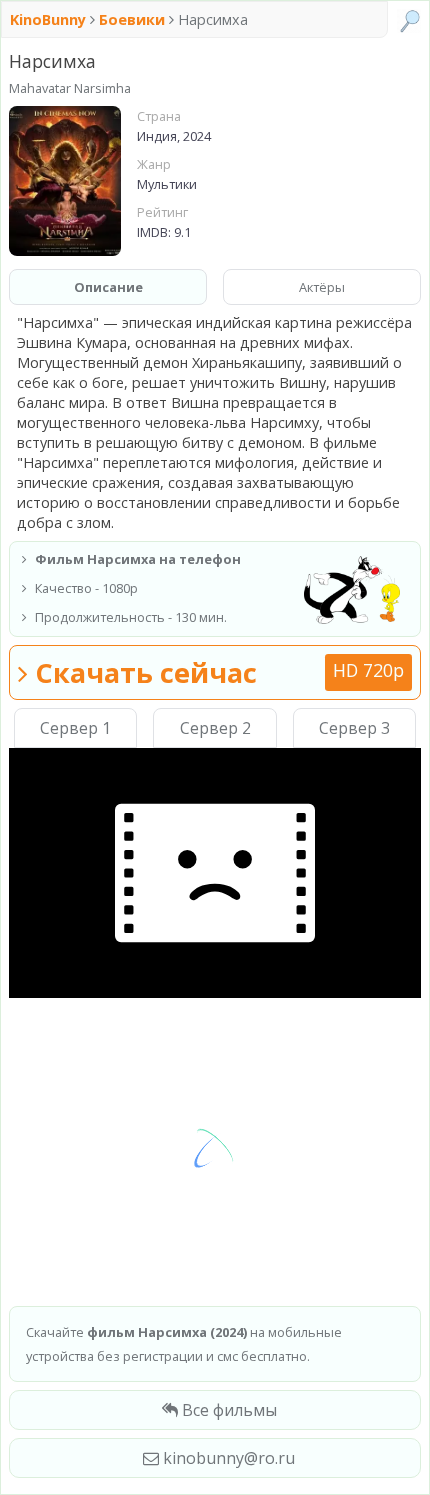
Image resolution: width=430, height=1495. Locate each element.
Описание (108, 287)
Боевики (132, 19)
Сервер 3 (354, 728)
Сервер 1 (75, 728)
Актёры (322, 287)
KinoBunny (50, 19)
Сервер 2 (215, 728)
